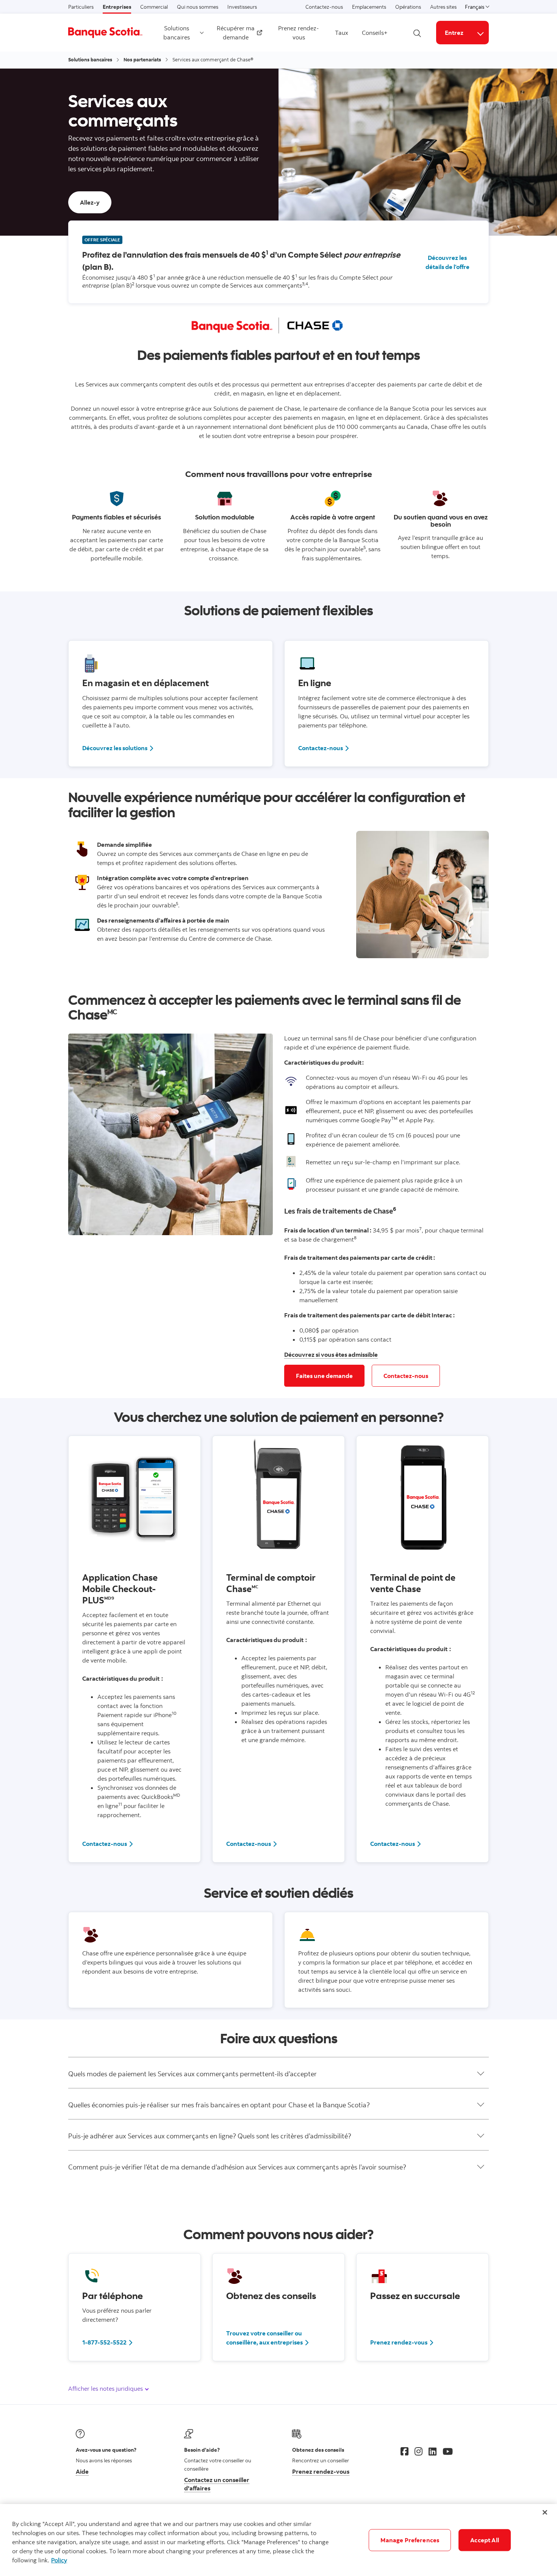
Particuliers (81, 7)
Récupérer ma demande (236, 33)
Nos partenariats (142, 59)
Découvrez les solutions (115, 748)
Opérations (408, 7)
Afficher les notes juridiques (106, 2388)
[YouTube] (448, 2451)
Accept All (485, 2540)
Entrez (454, 33)
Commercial (154, 7)
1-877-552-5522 (104, 2342)
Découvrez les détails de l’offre (447, 262)
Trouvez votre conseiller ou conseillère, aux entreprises (264, 2338)
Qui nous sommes (198, 7)
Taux (342, 33)
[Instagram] (419, 2451)
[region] (278, 2540)
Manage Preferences (410, 2540)
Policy (59, 2560)
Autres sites (443, 7)
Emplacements (369, 7)
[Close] (545, 2512)
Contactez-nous (324, 7)
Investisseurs (242, 7)
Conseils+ (375, 33)
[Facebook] (404, 2451)
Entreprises (117, 7)
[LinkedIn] (433, 2451)
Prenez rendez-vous (299, 33)
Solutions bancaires (177, 33)
